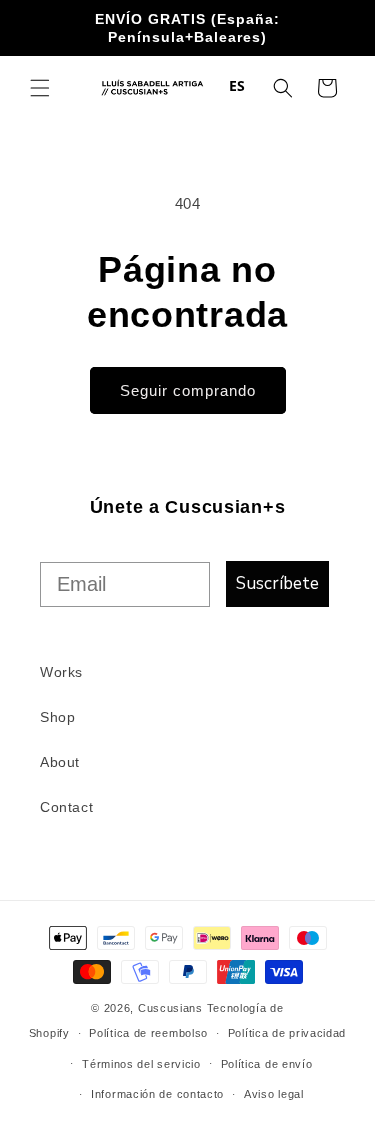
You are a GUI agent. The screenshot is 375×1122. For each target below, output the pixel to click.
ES (237, 85)
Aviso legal (274, 1094)
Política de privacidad (287, 1033)
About (60, 762)
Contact (66, 807)
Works (61, 672)
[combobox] (237, 86)
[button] (40, 88)
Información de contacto (157, 1094)
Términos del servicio (141, 1064)
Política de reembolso (148, 1033)
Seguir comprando (188, 390)
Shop (57, 717)
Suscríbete (277, 583)
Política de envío (267, 1064)
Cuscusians (170, 1008)
